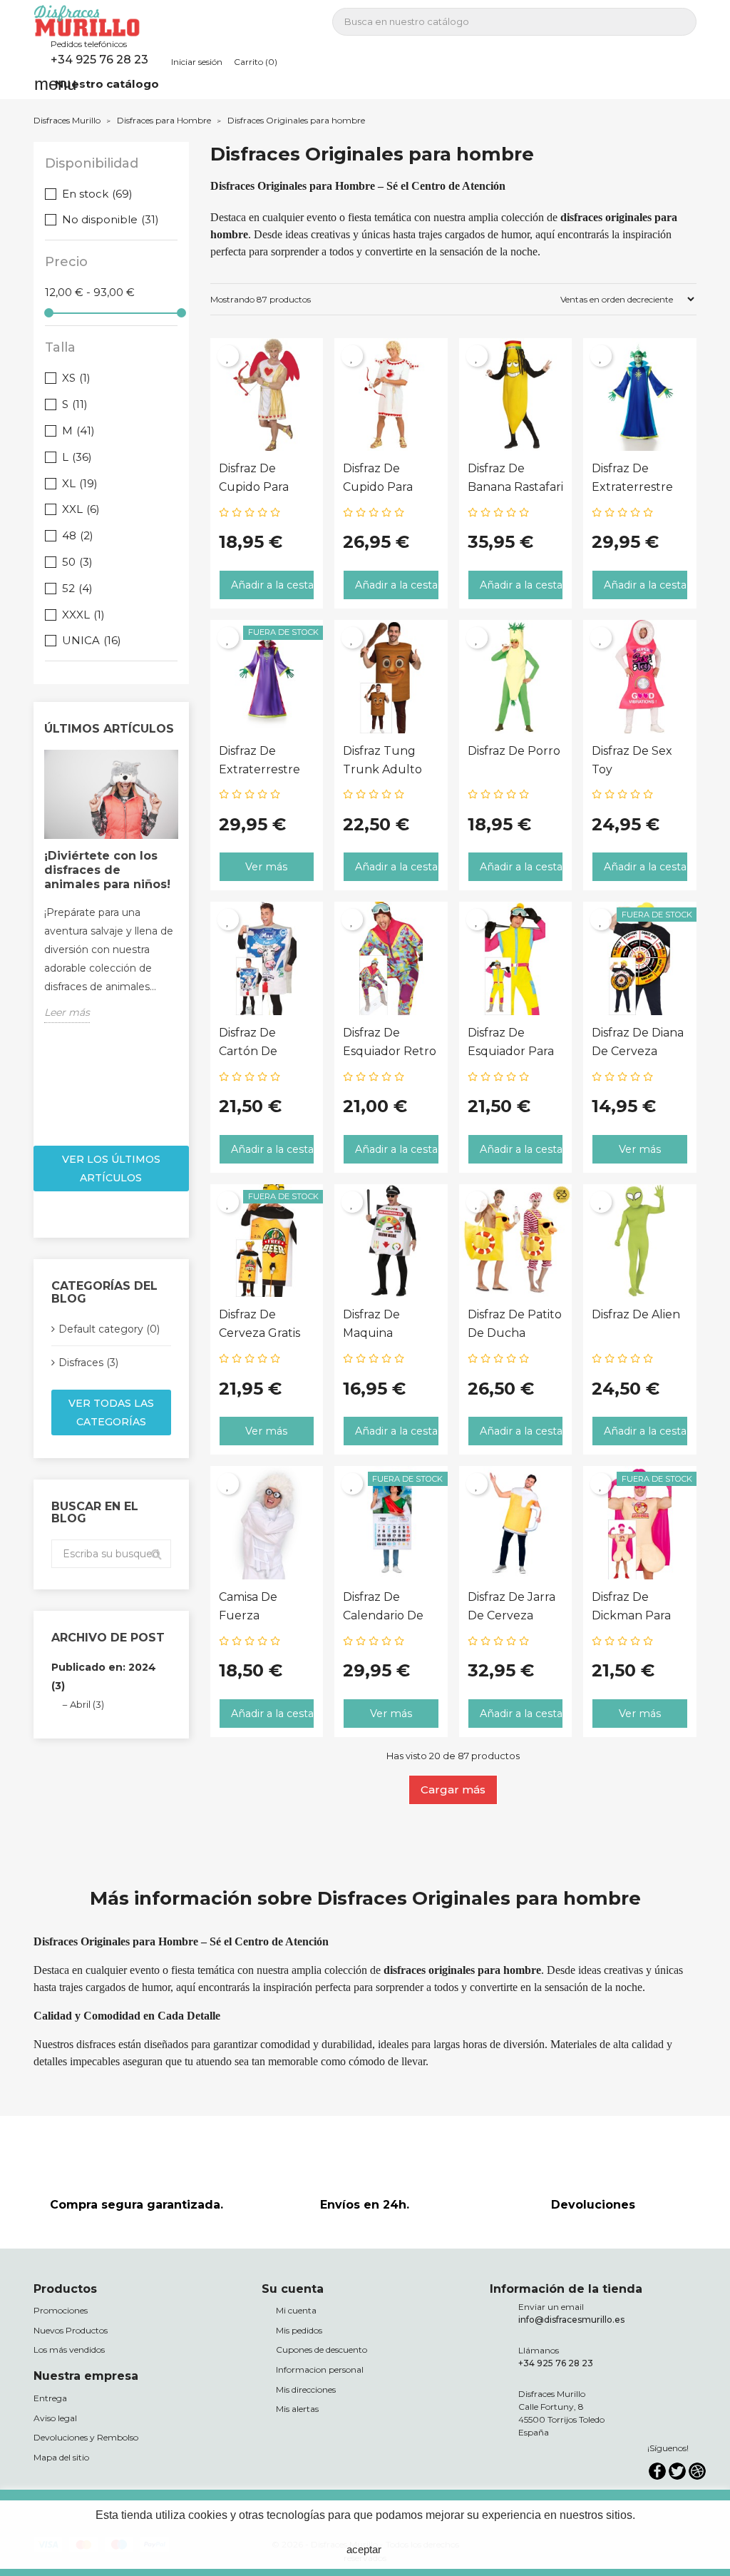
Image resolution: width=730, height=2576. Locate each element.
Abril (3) (87, 1704)
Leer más (67, 1012)
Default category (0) (109, 1329)
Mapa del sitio (61, 2457)
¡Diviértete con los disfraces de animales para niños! (107, 870)
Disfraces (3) (88, 1363)
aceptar (364, 2549)
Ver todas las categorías (111, 1412)
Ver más (266, 867)
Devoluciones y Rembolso (86, 2437)
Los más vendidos (69, 2350)
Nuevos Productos (71, 2330)
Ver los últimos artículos (111, 1169)
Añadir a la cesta (272, 585)
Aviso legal (55, 2418)
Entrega (50, 2398)
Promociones (61, 2310)
